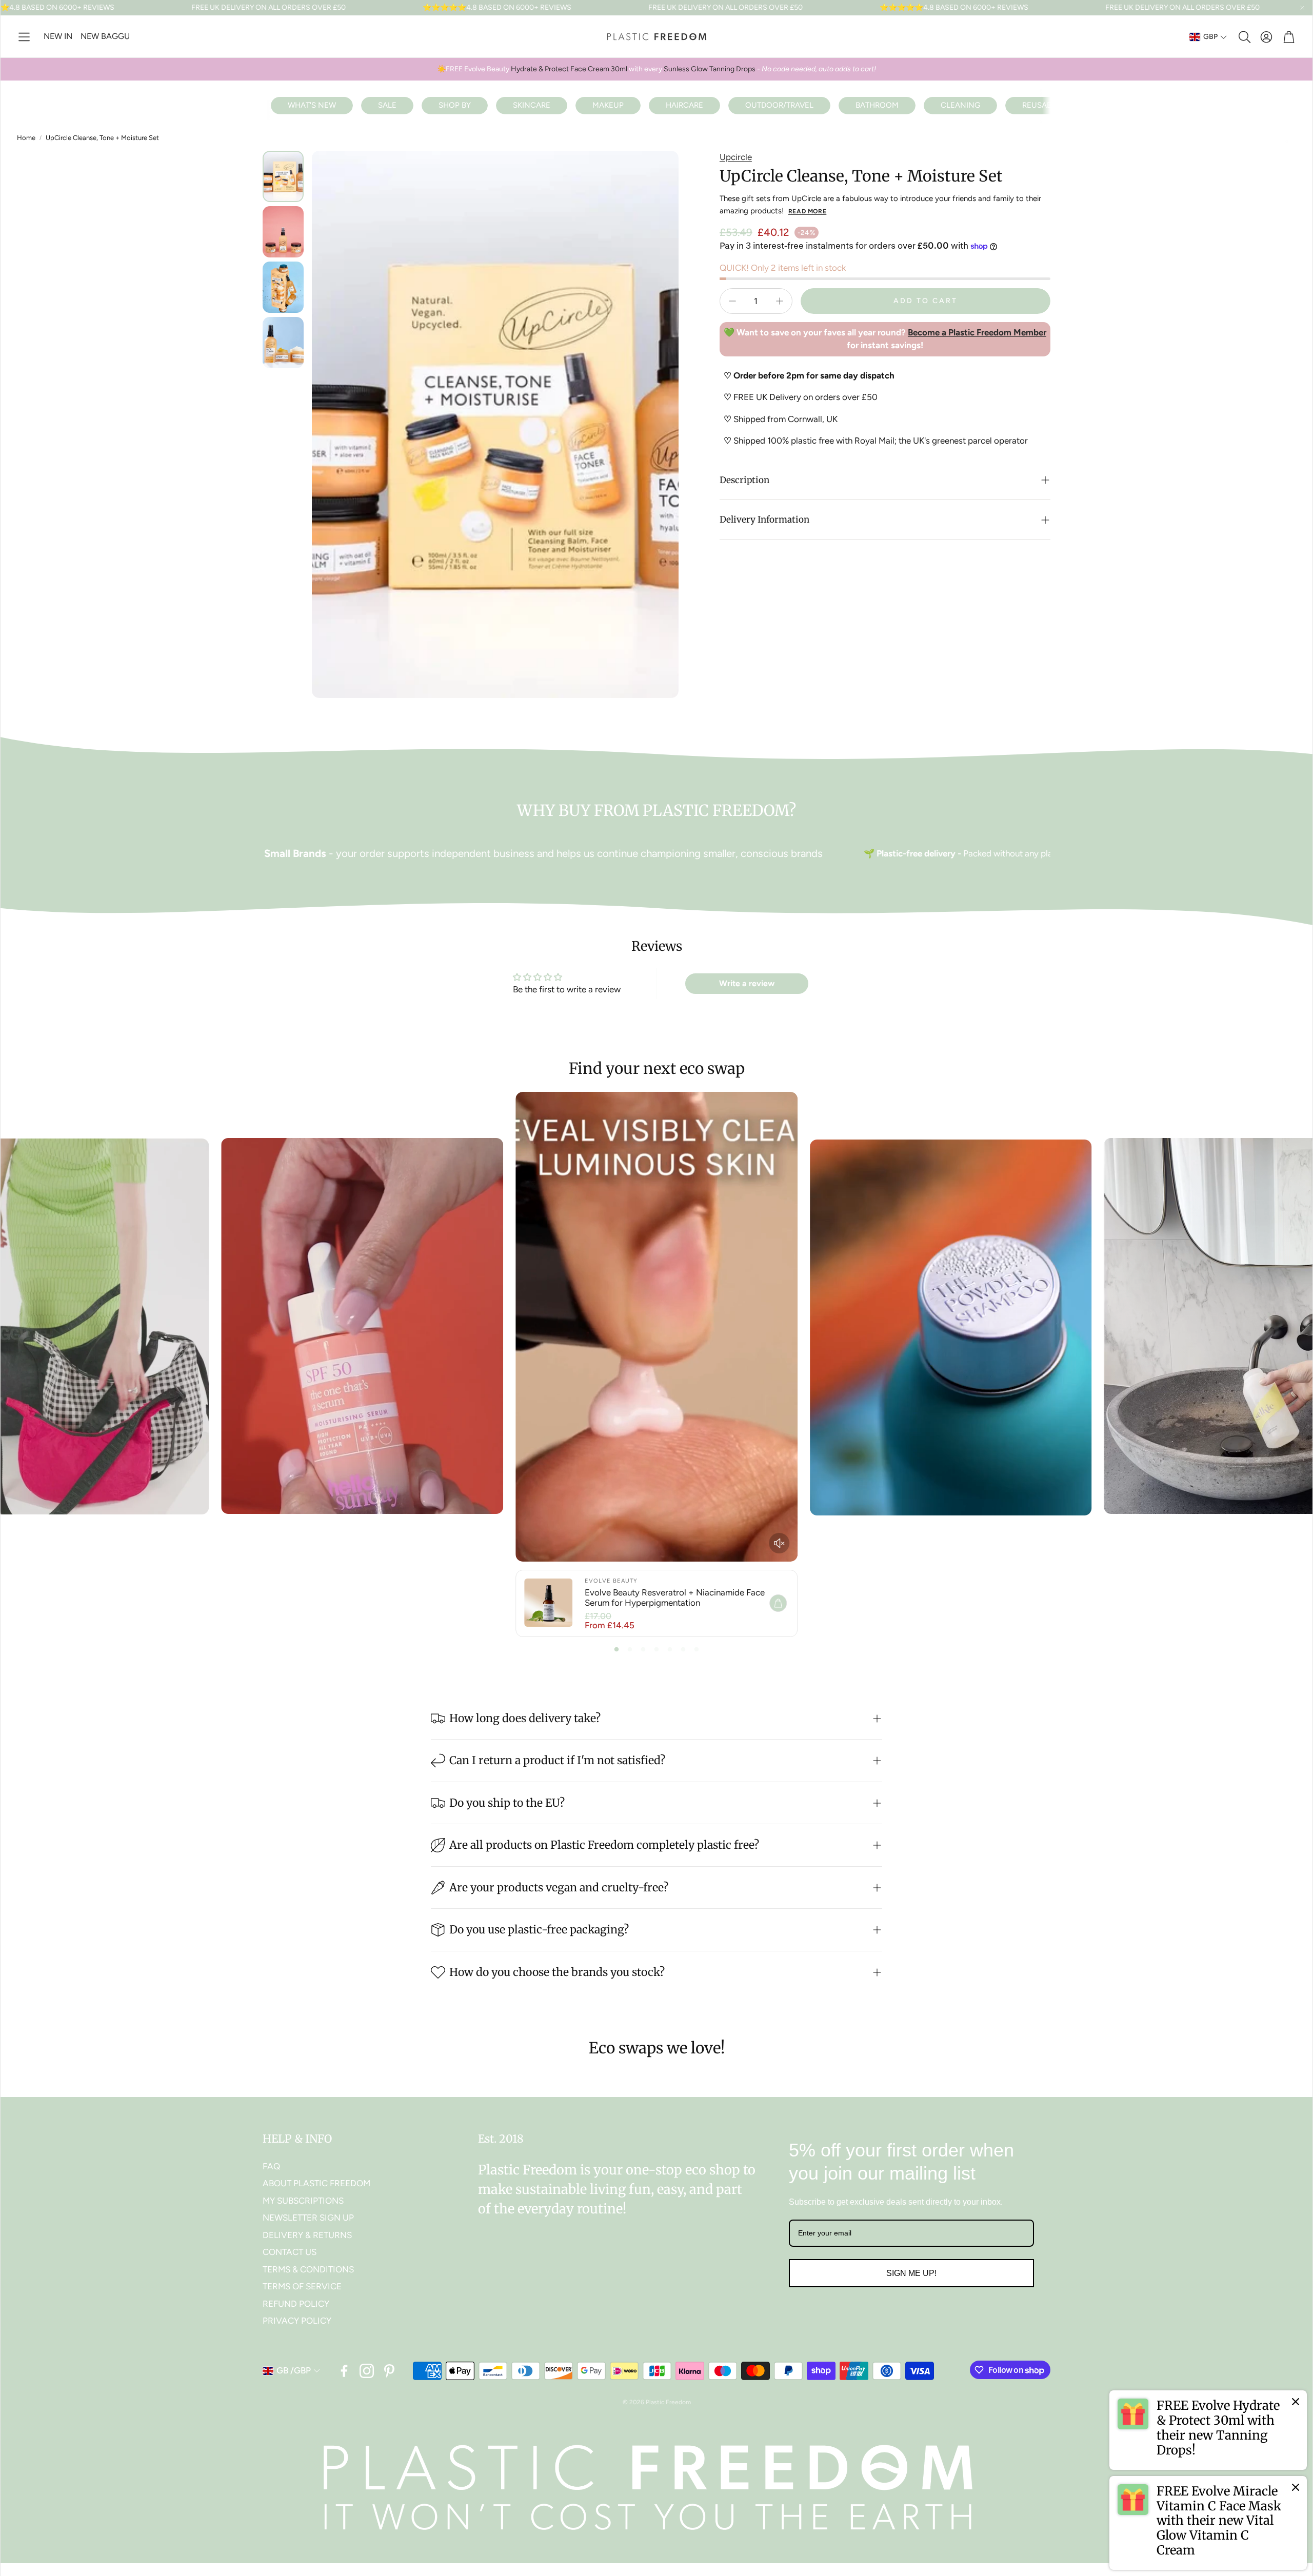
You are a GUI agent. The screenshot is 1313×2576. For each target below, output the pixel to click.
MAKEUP (608, 105)
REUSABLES (1043, 105)
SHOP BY (455, 105)
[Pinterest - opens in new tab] (389, 2371)
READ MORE (807, 211)
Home (26, 138)
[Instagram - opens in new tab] (367, 2371)
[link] (1208, 2430)
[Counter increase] (780, 301)
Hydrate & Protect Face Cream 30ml (568, 69)
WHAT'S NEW (312, 105)
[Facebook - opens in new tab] (344, 2371)
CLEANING (960, 105)
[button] (24, 37)
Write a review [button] (747, 983)
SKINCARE (532, 105)
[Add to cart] (778, 1603)
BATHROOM (877, 105)
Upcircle (736, 157)
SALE (387, 105)
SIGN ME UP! (911, 2273)
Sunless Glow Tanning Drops (710, 69)
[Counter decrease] (732, 301)
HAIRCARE (684, 105)
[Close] (1296, 2402)
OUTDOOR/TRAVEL (779, 105)
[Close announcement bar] (1302, 8)
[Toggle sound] (779, 1543)
